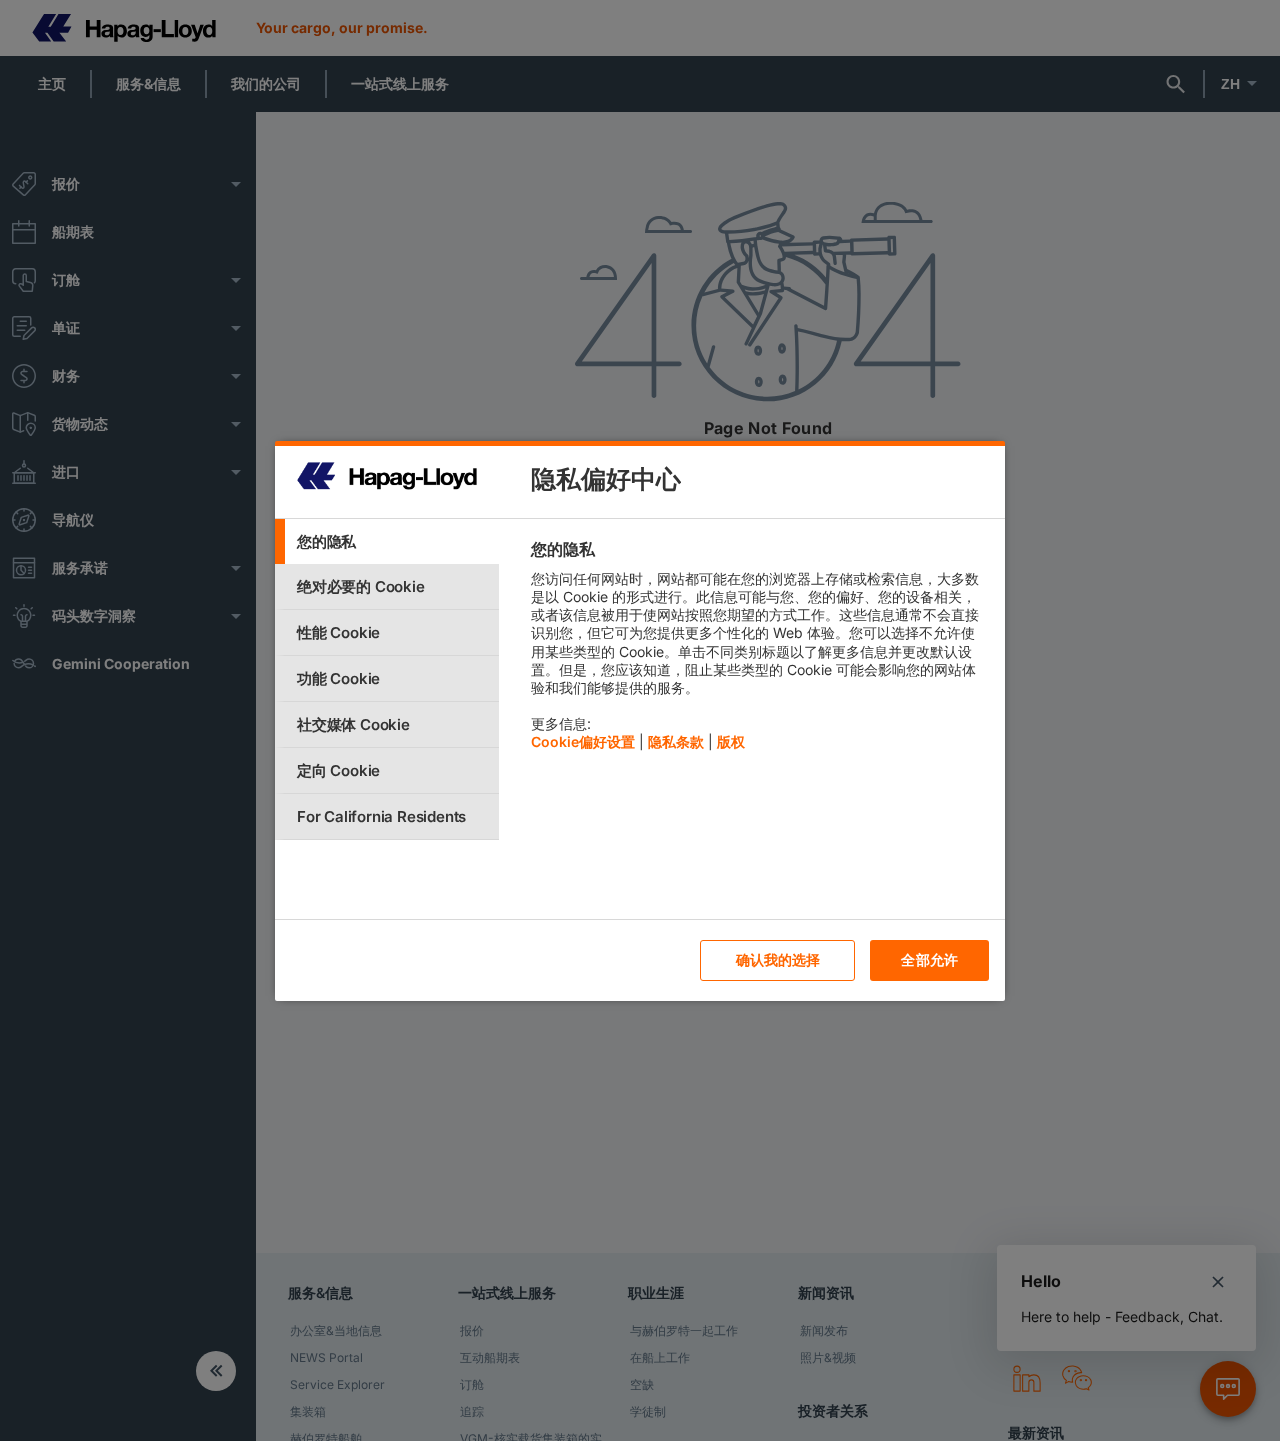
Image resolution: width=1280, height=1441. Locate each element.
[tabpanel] (759, 650)
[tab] (387, 541)
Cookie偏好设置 (583, 741)
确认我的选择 (778, 959)
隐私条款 (676, 741)
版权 (731, 741)
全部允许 (929, 959)
